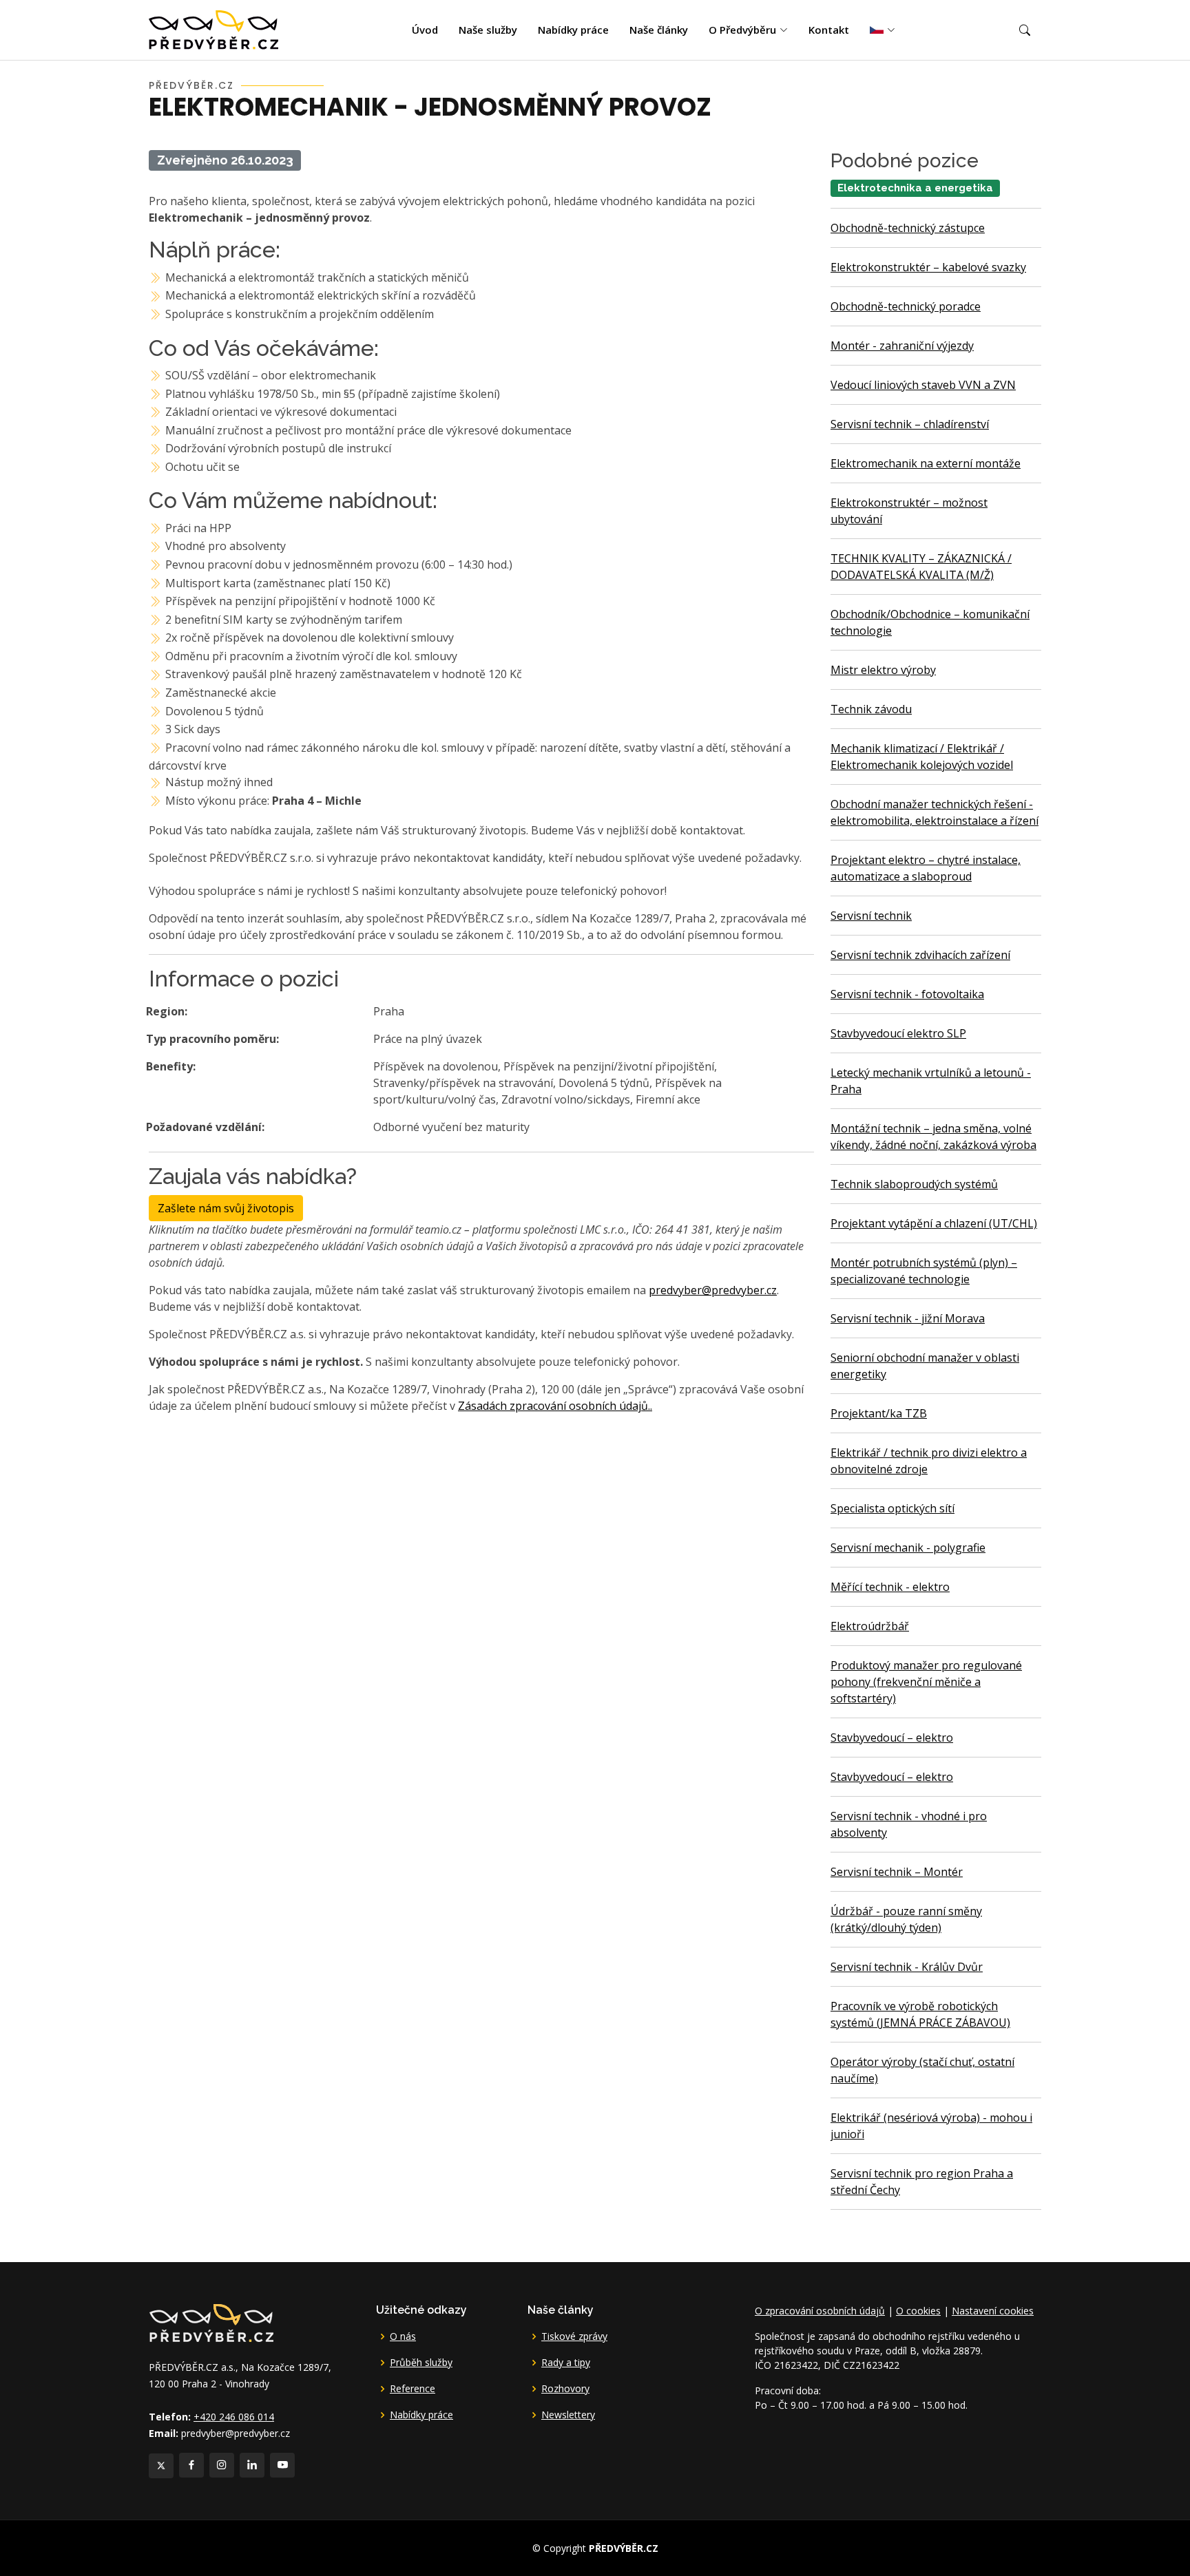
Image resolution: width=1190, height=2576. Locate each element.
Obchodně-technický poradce (906, 306)
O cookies (918, 2311)
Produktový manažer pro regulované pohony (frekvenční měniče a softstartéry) (926, 1682)
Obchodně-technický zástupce (908, 228)
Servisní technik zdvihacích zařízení (920, 955)
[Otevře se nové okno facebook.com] (191, 2465)
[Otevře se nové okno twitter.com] (161, 2466)
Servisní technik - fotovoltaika (907, 994)
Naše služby (488, 30)
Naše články (659, 30)
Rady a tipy (566, 2363)
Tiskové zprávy (574, 2336)
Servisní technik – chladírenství (910, 424)
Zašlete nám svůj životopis (226, 1208)
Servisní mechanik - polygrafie (908, 1548)
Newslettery (568, 2415)
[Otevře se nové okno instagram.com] (222, 2465)
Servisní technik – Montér (897, 1872)
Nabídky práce (573, 30)
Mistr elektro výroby (883, 670)
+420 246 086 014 (234, 2417)
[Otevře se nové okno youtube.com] (282, 2465)
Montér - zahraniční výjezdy (902, 346)
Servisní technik (871, 916)
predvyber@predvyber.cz (713, 1290)
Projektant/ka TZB (879, 1413)
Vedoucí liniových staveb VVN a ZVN (923, 385)
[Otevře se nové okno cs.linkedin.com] (252, 2465)
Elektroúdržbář (870, 1626)
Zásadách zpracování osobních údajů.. (555, 1406)
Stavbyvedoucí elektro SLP (898, 1033)
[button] (1025, 30)
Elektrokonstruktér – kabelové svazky (928, 267)
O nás (403, 2336)
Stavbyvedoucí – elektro (892, 1738)
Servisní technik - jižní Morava (908, 1318)
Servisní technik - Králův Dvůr (907, 1967)
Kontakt (829, 30)
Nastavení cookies (993, 2311)
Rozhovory (565, 2389)
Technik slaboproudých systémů (914, 1184)
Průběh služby (421, 2363)
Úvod (425, 30)
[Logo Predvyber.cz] (211, 2322)
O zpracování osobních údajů (820, 2311)
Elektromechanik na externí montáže (926, 463)
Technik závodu (871, 709)
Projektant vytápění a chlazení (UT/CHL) (934, 1223)
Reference (413, 2389)
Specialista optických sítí (892, 1508)
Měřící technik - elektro (890, 1587)
